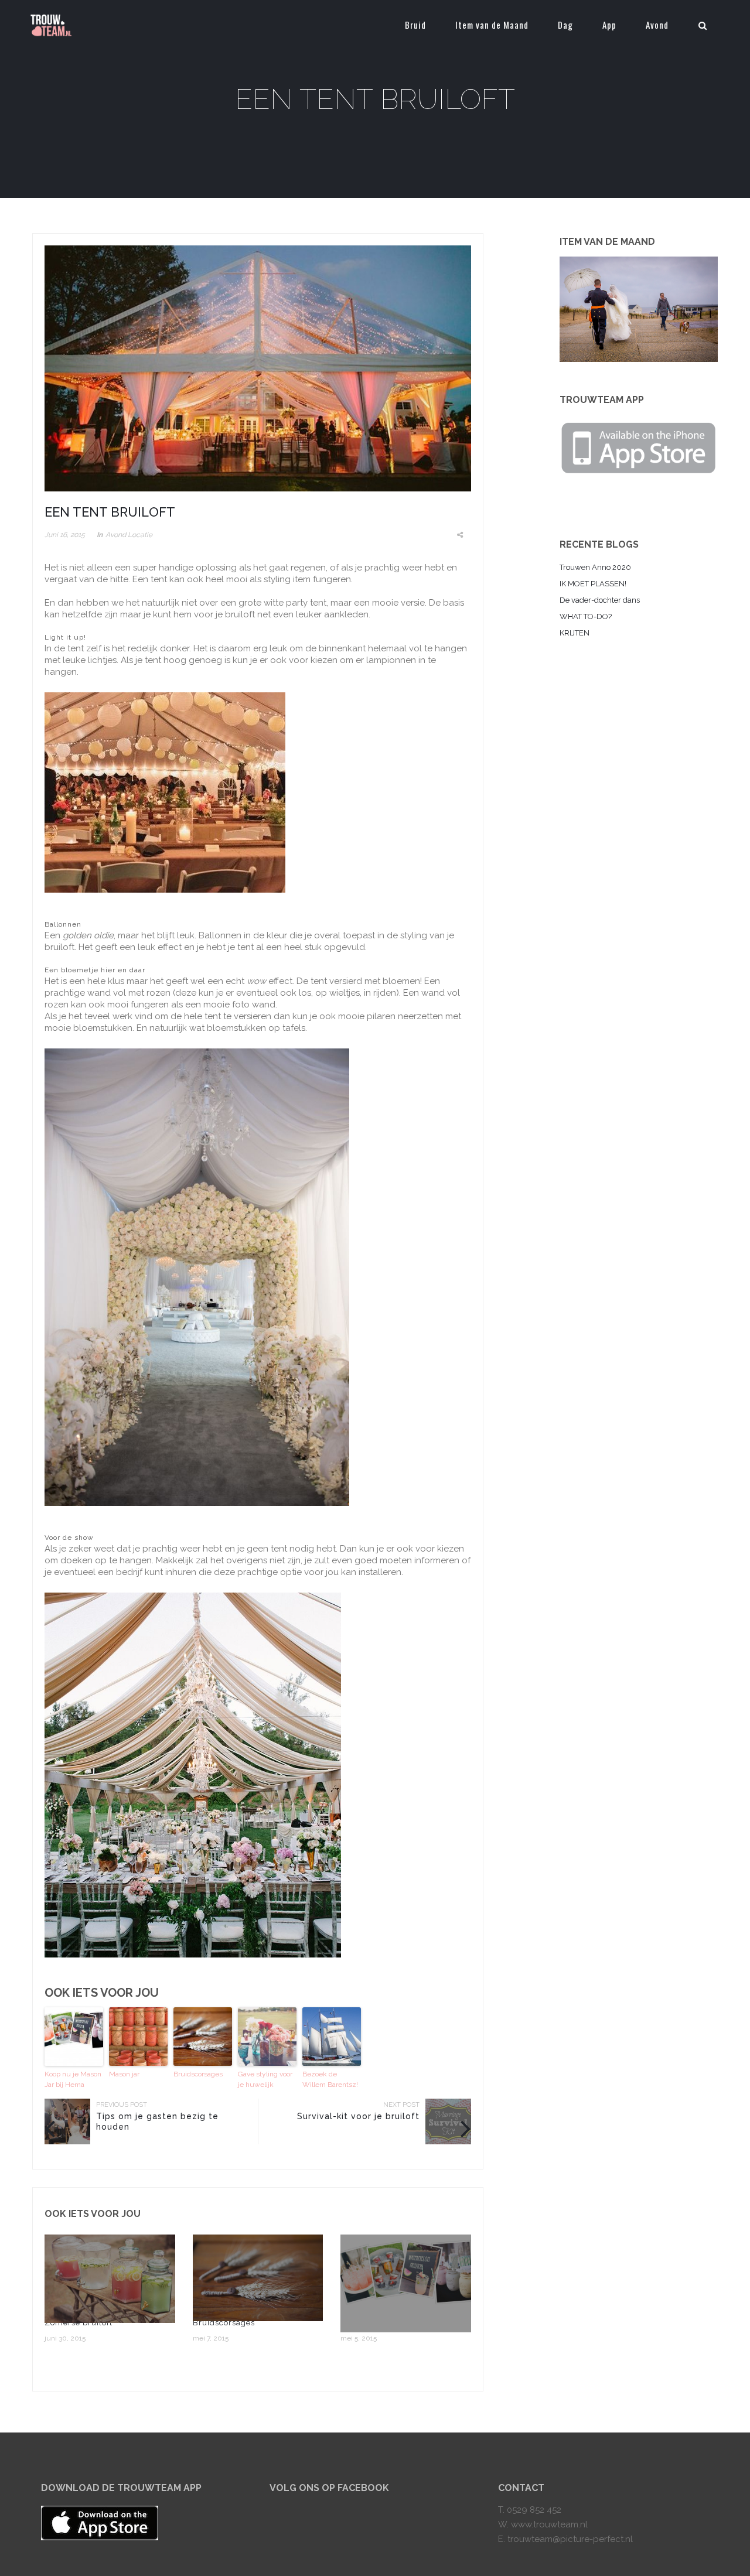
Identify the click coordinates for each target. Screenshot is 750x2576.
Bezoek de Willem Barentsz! (330, 2079)
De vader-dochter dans (600, 600)
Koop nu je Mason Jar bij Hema (73, 2079)
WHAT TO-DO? (586, 616)
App (609, 25)
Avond (657, 25)
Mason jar (124, 2074)
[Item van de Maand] (639, 309)
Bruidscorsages (198, 2074)
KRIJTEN (575, 633)
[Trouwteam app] (639, 446)
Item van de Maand (492, 25)
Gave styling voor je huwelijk (265, 2079)
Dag (565, 25)
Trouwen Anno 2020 (595, 567)
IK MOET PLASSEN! (593, 584)
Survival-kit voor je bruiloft (358, 2116)
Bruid (415, 25)
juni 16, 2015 (65, 535)
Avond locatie (129, 535)
